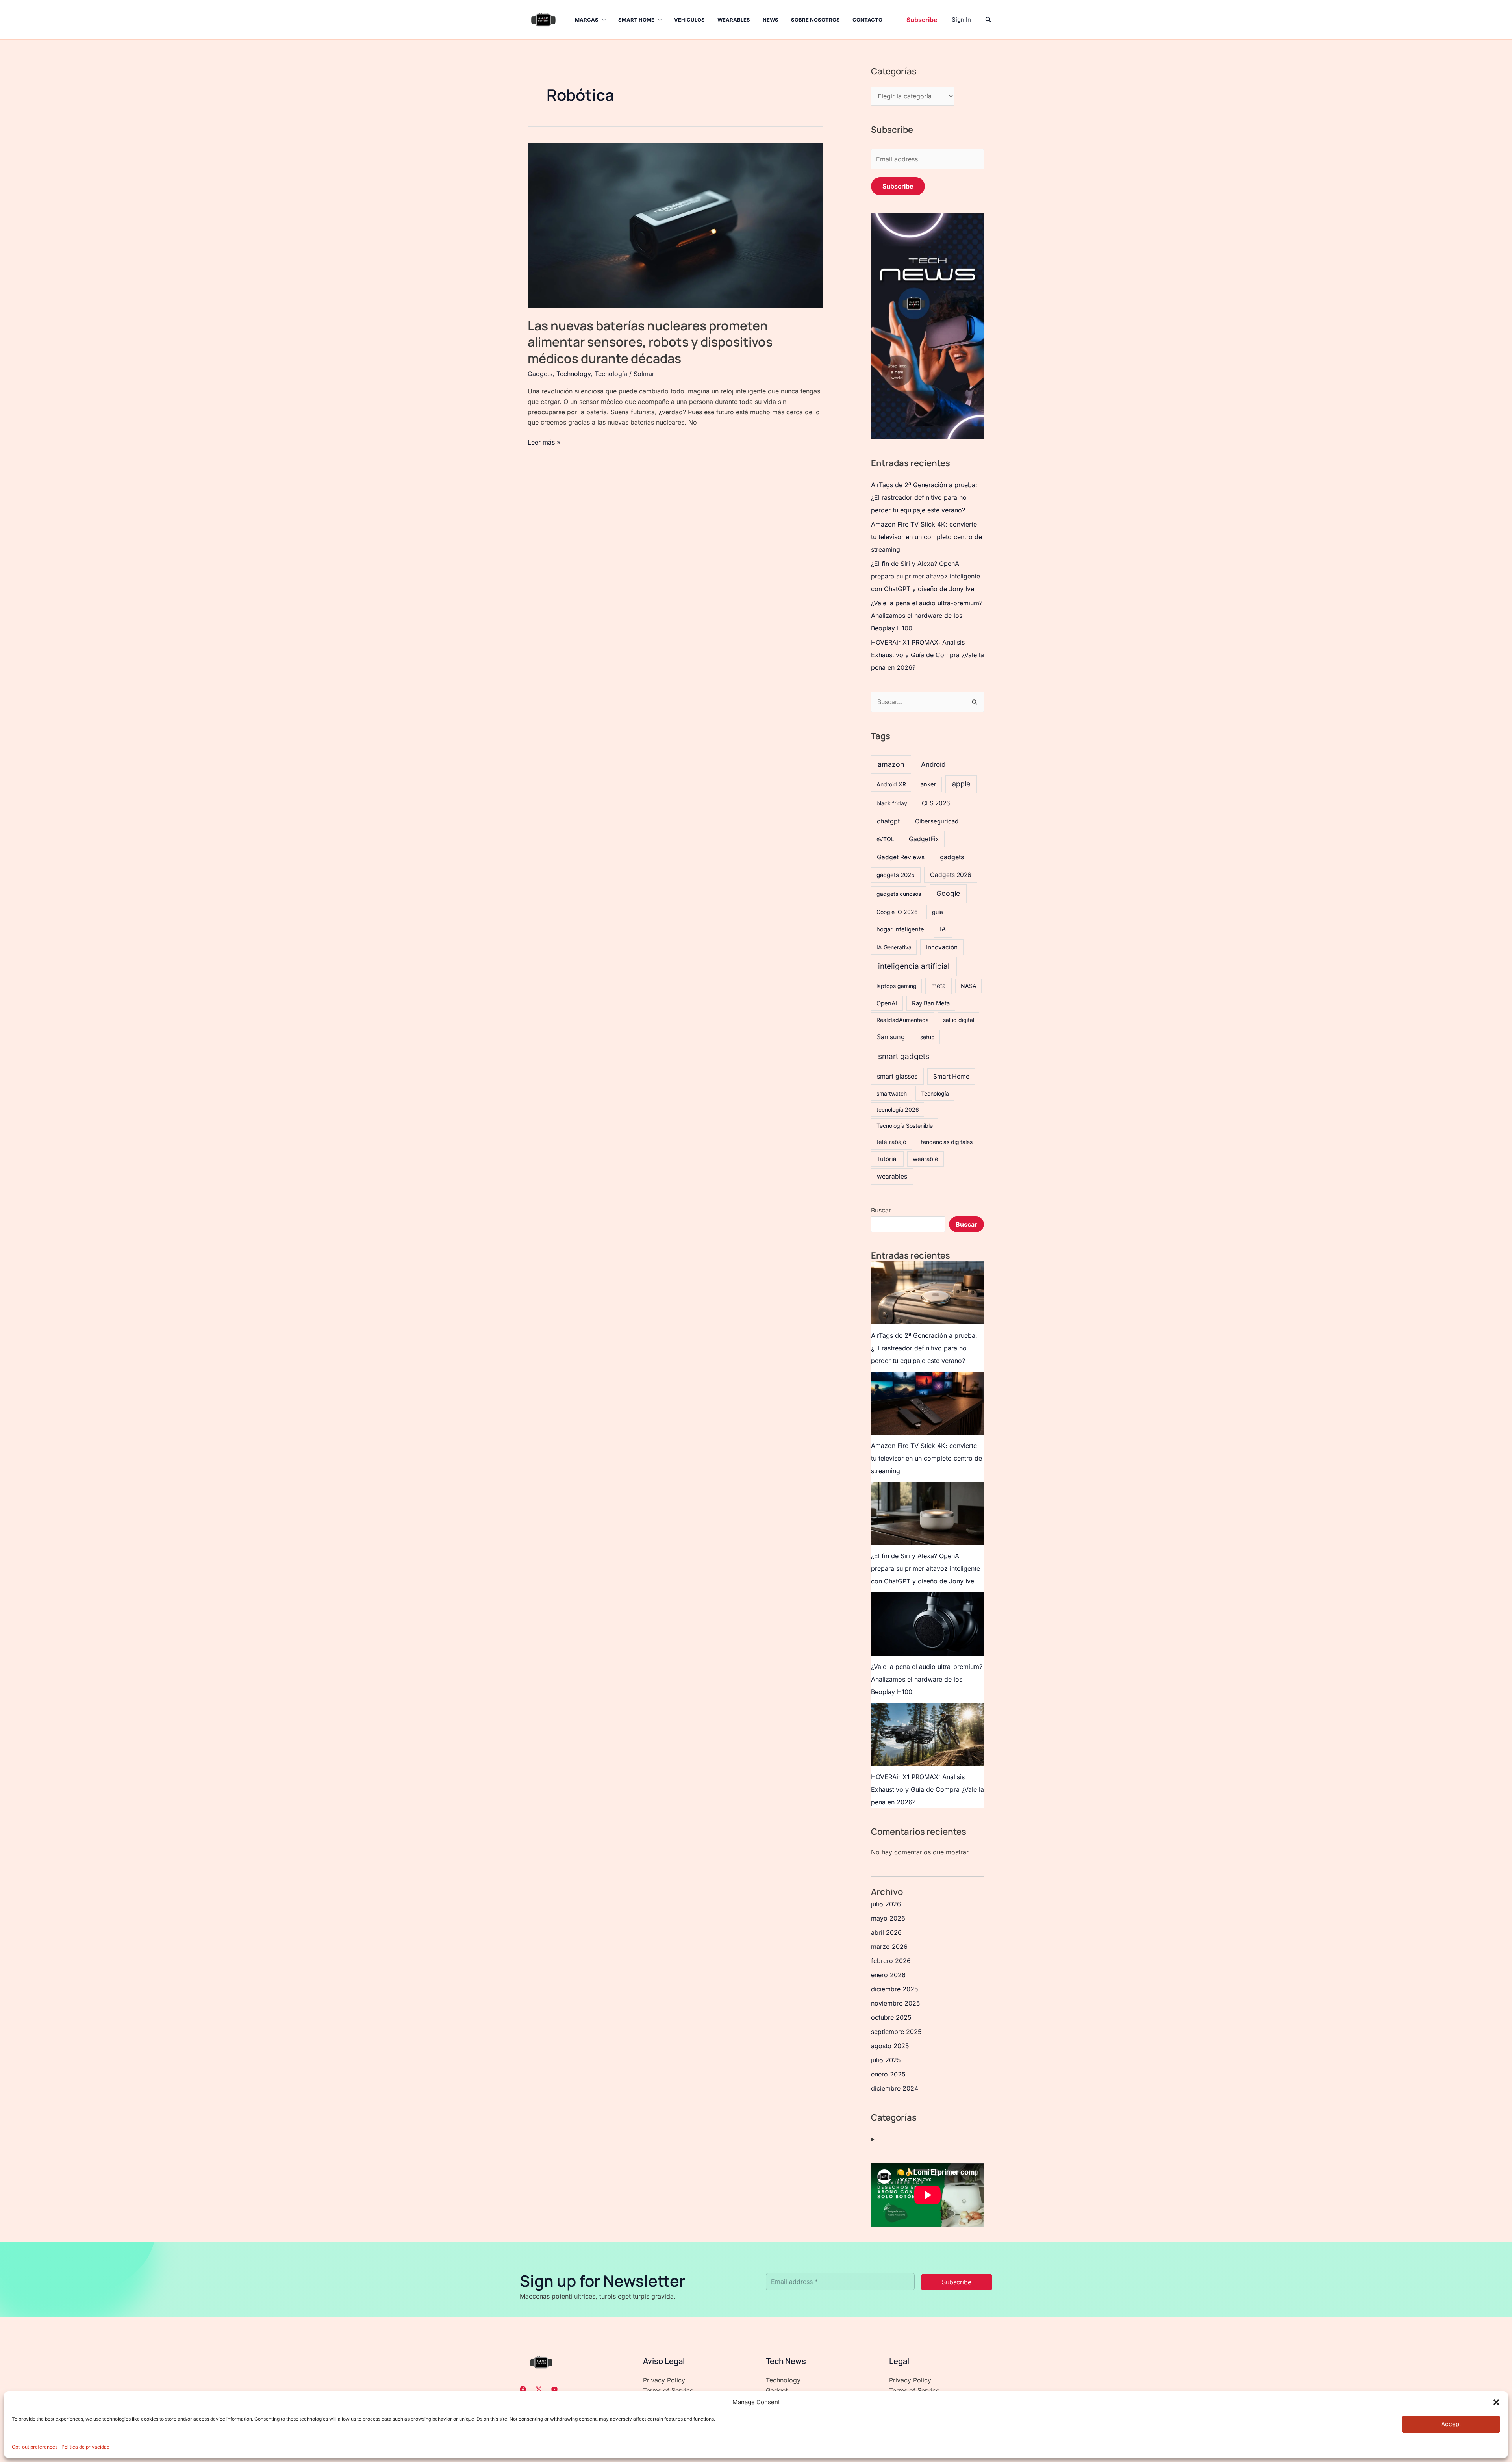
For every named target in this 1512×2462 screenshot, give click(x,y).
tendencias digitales (947, 1142)
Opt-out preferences (35, 2447)
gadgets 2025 (896, 875)
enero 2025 (888, 2074)
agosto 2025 (890, 2046)
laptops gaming (897, 986)
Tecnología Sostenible (905, 1126)
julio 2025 (886, 2060)
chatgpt (888, 821)
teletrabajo (891, 1142)
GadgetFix (924, 839)
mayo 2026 (888, 1918)
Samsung (891, 1037)
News (771, 20)
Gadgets (540, 374)
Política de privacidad (85, 2447)
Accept (1451, 2424)
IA (943, 929)
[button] (1496, 2402)
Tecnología (611, 374)
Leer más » (544, 442)
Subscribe (898, 186)
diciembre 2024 (895, 2088)
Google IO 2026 (897, 912)
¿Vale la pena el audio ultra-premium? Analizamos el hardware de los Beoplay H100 (927, 615)
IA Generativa (894, 947)
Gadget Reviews (901, 857)
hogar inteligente (900, 929)
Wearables (734, 20)
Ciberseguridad (937, 821)
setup (927, 1037)
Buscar (881, 1210)
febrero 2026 (891, 1961)
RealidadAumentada (903, 1020)
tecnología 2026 (898, 1110)
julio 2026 (886, 1904)
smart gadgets (904, 1056)
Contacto (867, 20)
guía (938, 912)
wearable (926, 1159)
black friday (892, 803)
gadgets (952, 857)
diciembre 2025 (895, 1989)
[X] (539, 2389)
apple (961, 784)
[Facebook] (523, 2389)
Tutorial (887, 1159)
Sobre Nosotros (815, 20)
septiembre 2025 (896, 2032)
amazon (891, 764)
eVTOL (885, 839)
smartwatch (892, 1093)
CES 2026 (936, 803)
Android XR (891, 784)
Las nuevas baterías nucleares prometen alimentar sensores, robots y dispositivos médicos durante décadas (650, 342)
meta (939, 986)
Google (948, 893)
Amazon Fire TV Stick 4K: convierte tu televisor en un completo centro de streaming (926, 537)
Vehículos (689, 20)
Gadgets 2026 (951, 875)
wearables (892, 1176)
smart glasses (897, 1076)
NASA (969, 986)
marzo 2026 (889, 1947)
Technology (573, 374)
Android (933, 764)
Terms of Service (668, 2390)
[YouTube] (554, 2389)
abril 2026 (886, 1932)
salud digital (959, 1020)
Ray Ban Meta (931, 1003)
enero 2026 (888, 1975)
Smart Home (636, 20)
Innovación (942, 947)
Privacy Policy (664, 2380)
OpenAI (887, 1003)
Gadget (777, 2390)
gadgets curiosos (899, 894)
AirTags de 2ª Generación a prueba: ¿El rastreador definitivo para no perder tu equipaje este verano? (924, 497)
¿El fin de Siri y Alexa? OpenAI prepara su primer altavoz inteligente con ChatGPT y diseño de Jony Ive (926, 576)
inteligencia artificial (914, 966)
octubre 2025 (891, 2017)
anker (928, 784)
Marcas (587, 20)
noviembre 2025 (896, 2003)
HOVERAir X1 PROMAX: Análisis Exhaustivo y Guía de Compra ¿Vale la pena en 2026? (927, 655)
